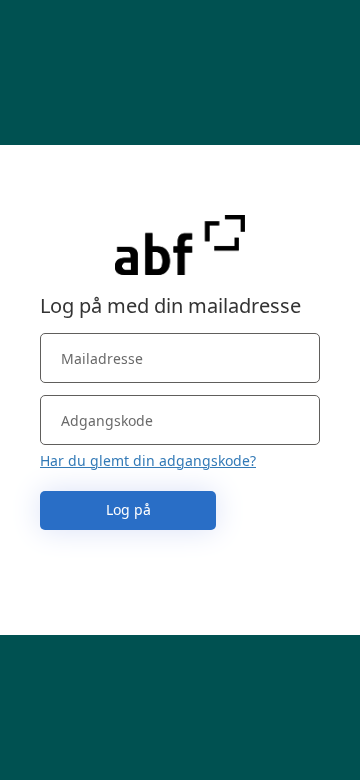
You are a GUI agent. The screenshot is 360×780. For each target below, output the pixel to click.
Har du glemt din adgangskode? (148, 460)
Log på (128, 509)
